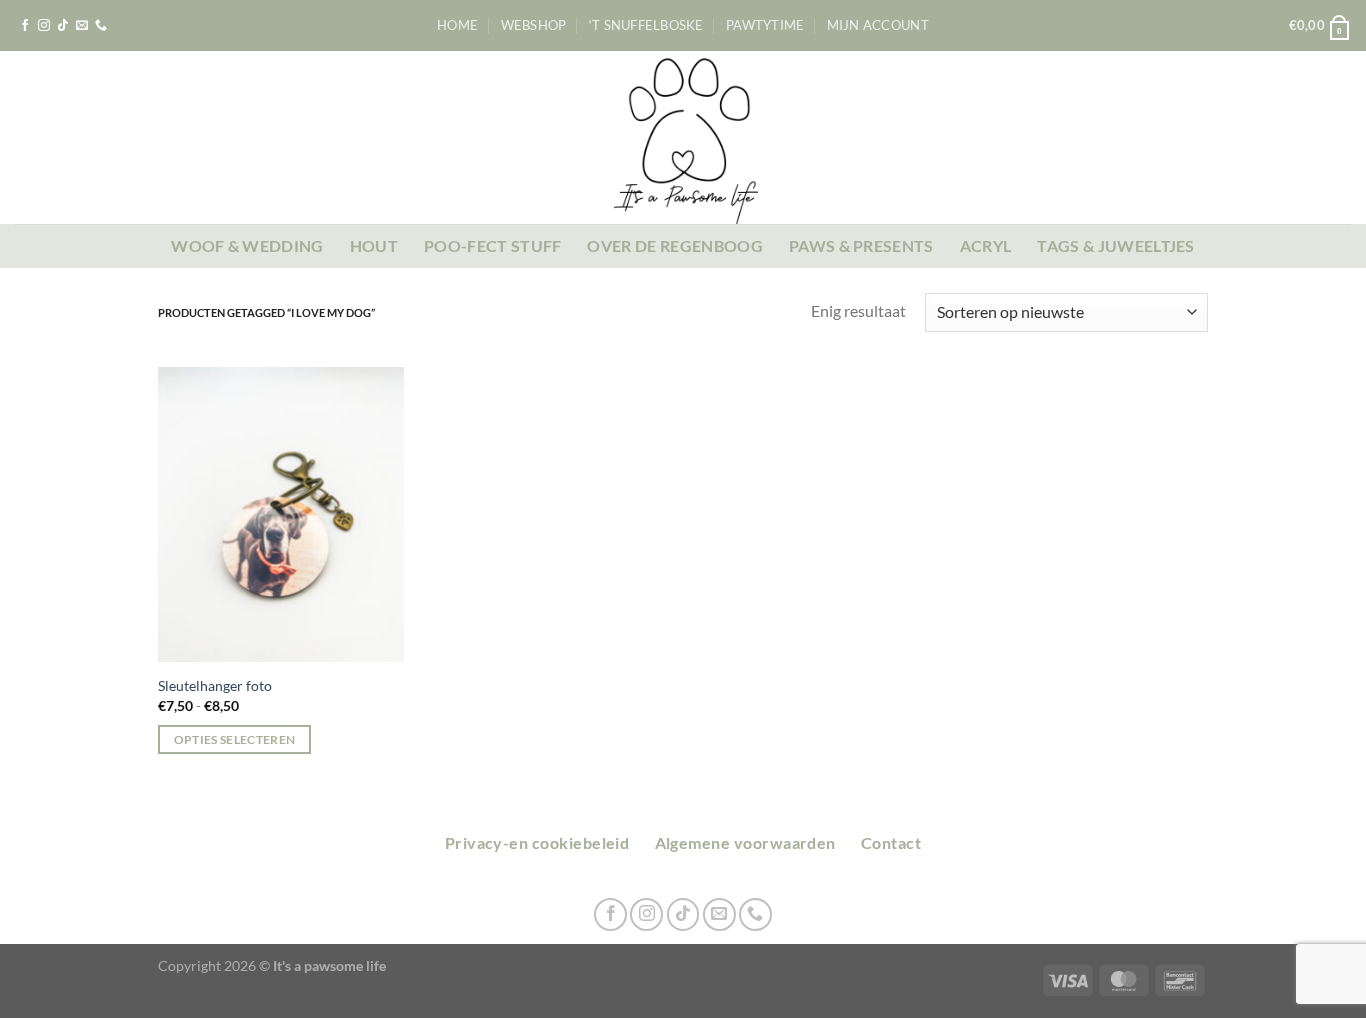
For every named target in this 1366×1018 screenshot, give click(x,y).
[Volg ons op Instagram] (44, 26)
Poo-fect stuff (492, 245)
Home (457, 25)
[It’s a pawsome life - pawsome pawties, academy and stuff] (683, 137)
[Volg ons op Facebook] (25, 26)
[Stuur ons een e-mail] (82, 26)
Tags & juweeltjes (1115, 245)
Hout (374, 245)
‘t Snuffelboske (646, 25)
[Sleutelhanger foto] (281, 515)
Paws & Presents (861, 245)
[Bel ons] (101, 26)
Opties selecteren (235, 739)
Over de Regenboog (674, 245)
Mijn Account (878, 25)
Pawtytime (765, 25)
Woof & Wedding (247, 245)
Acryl (986, 245)
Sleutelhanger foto (215, 685)
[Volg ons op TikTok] (63, 26)
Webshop (534, 25)
